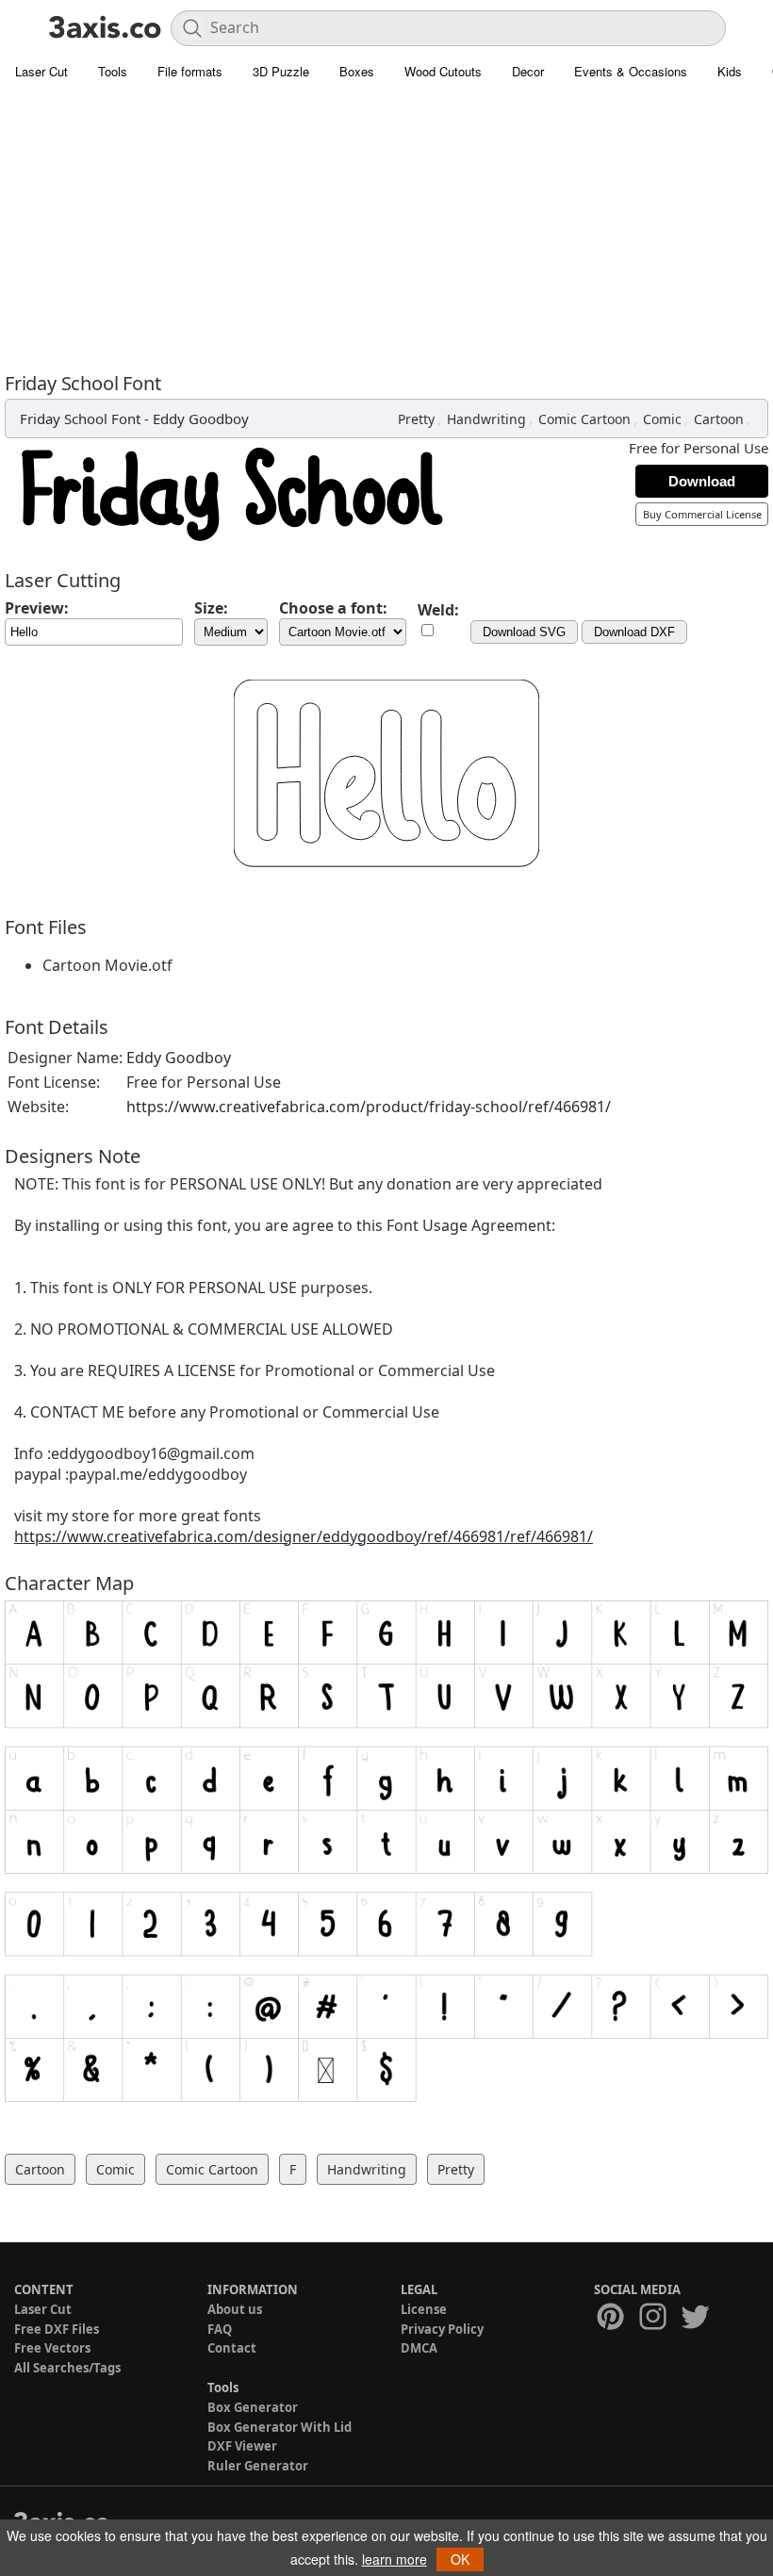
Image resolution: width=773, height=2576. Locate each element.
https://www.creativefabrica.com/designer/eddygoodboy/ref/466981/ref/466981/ (304, 1536)
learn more (395, 2559)
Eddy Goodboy (201, 418)
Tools (113, 71)
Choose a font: (333, 608)
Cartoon (719, 419)
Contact (232, 2348)
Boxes (357, 71)
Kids (730, 71)
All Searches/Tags (67, 2368)
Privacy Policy (442, 2329)
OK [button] (460, 2559)
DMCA (419, 2348)
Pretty (416, 419)
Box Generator (253, 2407)
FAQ (220, 2329)
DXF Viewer (242, 2446)
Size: (211, 608)
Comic (662, 419)
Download (702, 481)
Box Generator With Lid (280, 2427)
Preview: (37, 608)
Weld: (438, 610)
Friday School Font (80, 418)
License (424, 2309)
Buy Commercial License (702, 514)
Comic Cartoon (584, 419)
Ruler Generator (258, 2466)
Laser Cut (41, 71)
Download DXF (634, 632)
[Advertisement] (386, 231)
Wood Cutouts (443, 71)
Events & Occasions (631, 71)
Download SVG (524, 632)
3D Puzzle (281, 71)
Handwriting (486, 419)
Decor (528, 71)
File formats (190, 71)
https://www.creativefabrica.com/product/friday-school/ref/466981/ (369, 1107)
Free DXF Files (57, 2329)
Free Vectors (52, 2348)
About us (235, 2309)
